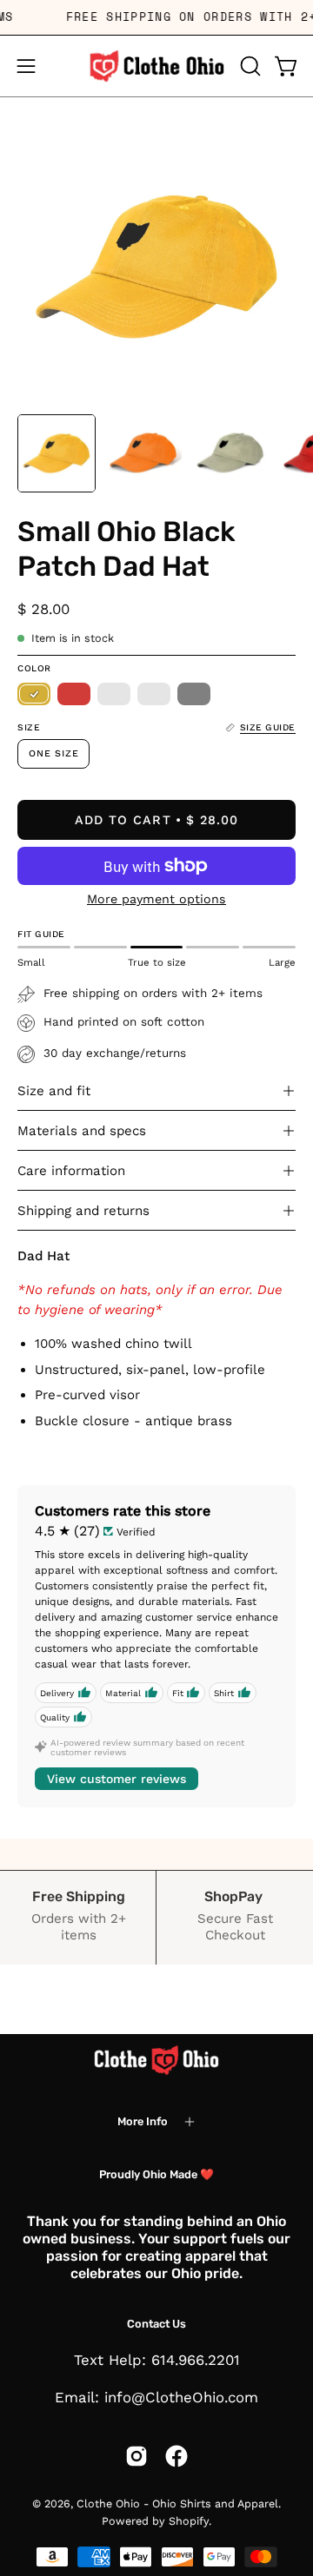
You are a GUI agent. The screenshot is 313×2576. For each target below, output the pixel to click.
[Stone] (154, 694)
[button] (249, 66)
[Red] (74, 694)
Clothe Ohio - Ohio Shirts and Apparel (177, 2503)
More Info (143, 2121)
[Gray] (194, 694)
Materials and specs (82, 1131)
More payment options (156, 899)
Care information (71, 1171)
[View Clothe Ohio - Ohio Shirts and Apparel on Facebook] (176, 2456)
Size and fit (54, 1091)
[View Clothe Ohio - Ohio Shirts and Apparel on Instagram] (137, 2456)
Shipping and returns (83, 1211)
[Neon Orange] (114, 694)
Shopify (189, 2521)
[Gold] (34, 694)
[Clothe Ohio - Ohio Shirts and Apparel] (156, 66)
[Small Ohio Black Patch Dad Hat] (57, 453)
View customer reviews (117, 1779)
